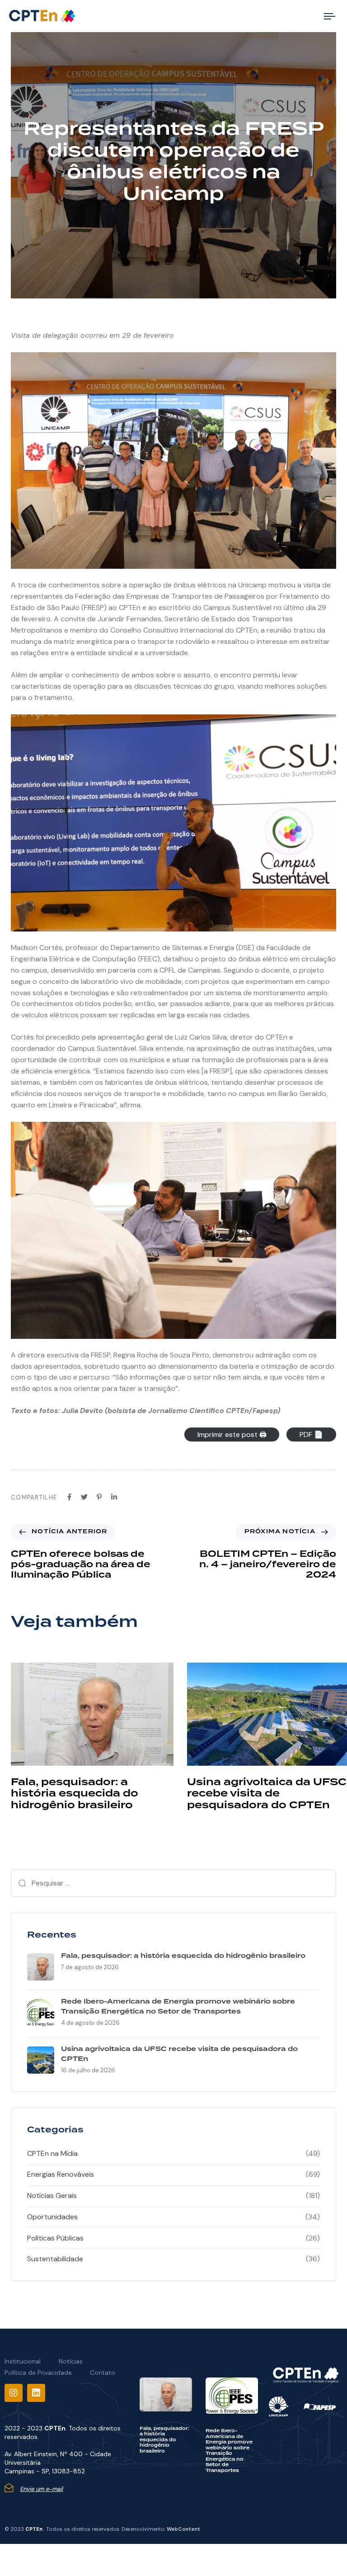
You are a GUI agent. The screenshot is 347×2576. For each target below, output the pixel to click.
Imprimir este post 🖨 (232, 1435)
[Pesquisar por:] (173, 1883)
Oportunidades (52, 2217)
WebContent (183, 2529)
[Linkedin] (36, 2393)
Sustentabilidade (55, 2259)
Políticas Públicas (55, 2238)
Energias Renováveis (61, 2174)
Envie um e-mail (42, 2489)
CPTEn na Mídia (52, 2153)
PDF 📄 (311, 1435)
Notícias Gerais (52, 2196)
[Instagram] (14, 2393)
